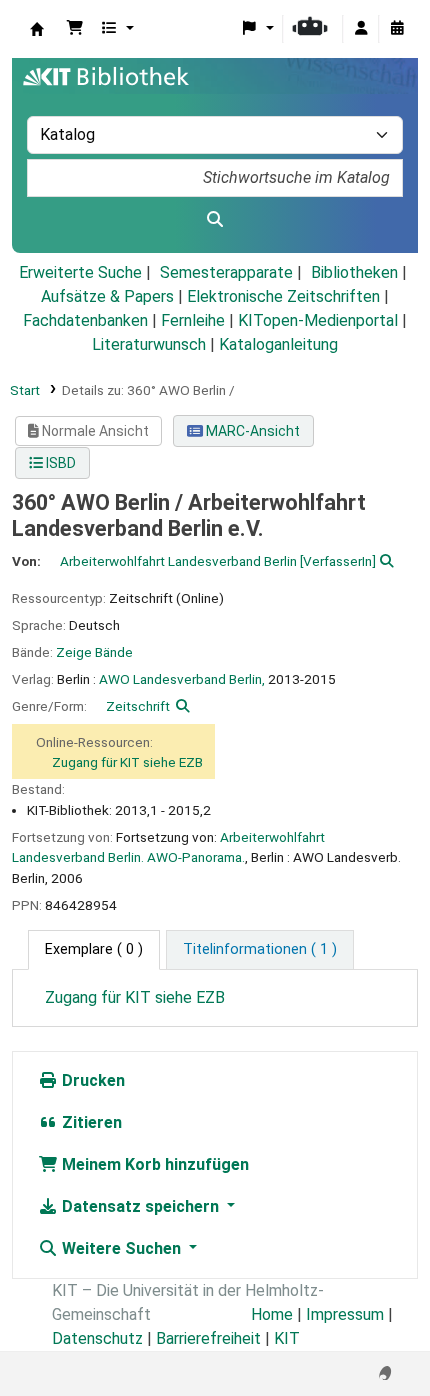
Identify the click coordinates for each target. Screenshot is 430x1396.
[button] (75, 29)
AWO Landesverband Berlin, (182, 679)
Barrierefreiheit (208, 1338)
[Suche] (215, 220)
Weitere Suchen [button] (121, 1248)
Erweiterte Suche (80, 272)
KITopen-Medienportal (318, 320)
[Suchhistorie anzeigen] (397, 29)
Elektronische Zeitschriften (283, 296)
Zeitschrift (138, 706)
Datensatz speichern (140, 1206)
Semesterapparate (226, 272)
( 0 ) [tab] (94, 949)
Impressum (345, 1314)
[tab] (260, 950)
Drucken (91, 1080)
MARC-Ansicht (251, 431)
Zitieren (90, 1122)
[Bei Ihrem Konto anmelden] (361, 29)
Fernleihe (193, 320)
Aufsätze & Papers (107, 296)
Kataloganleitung (278, 344)
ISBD (59, 463)
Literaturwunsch (149, 344)
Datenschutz (97, 1338)
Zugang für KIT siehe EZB (127, 762)
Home (272, 1314)
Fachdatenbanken (85, 320)
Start (25, 390)
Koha (37, 29)
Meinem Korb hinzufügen (153, 1164)
